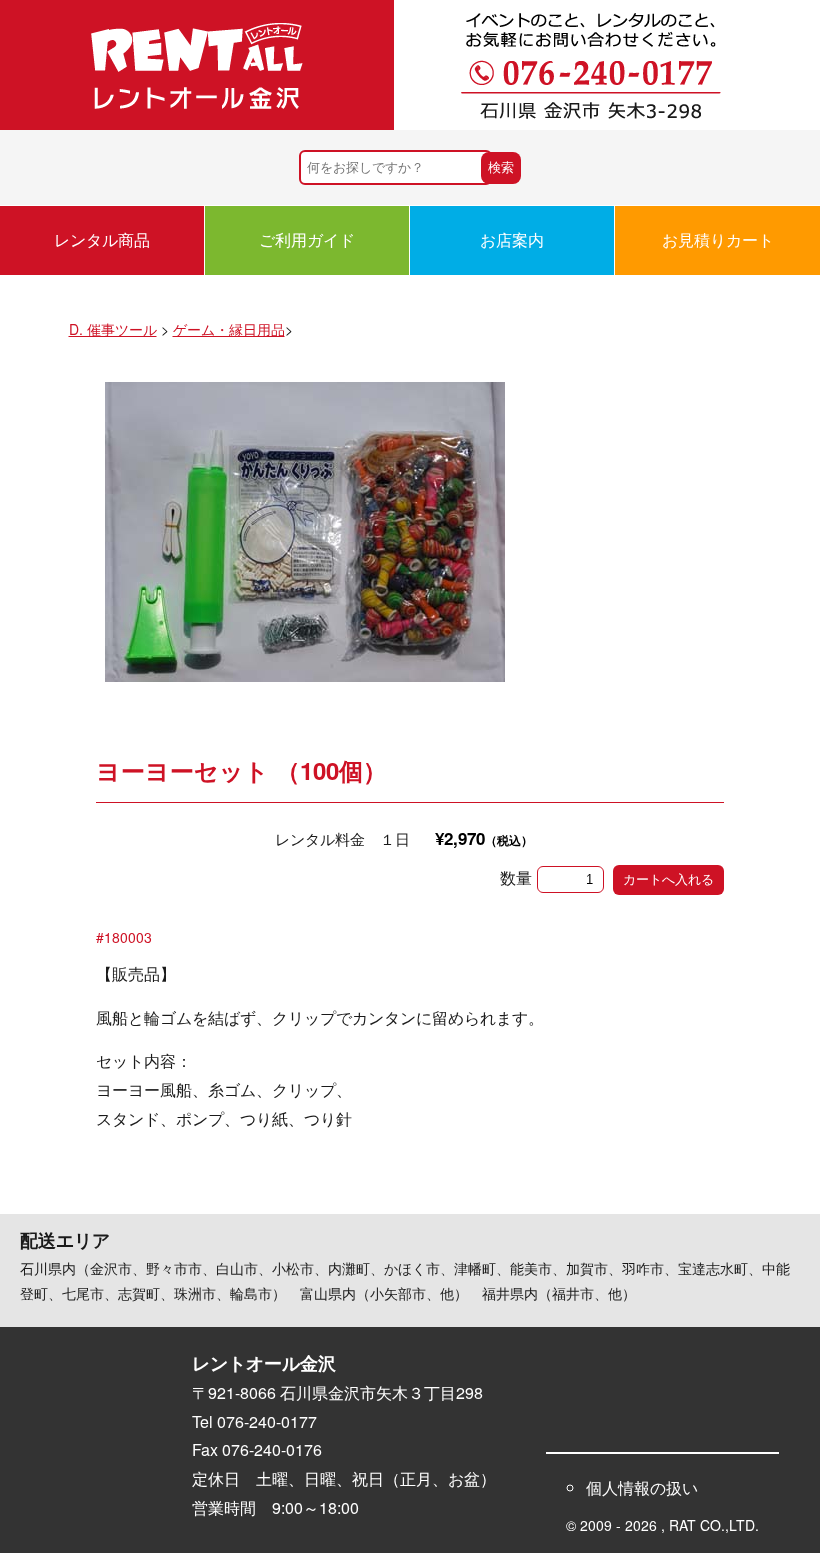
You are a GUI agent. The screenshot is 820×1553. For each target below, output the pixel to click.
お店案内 (512, 239)
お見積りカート (718, 239)
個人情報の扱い (642, 1487)
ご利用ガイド (307, 239)
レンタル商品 (102, 239)
